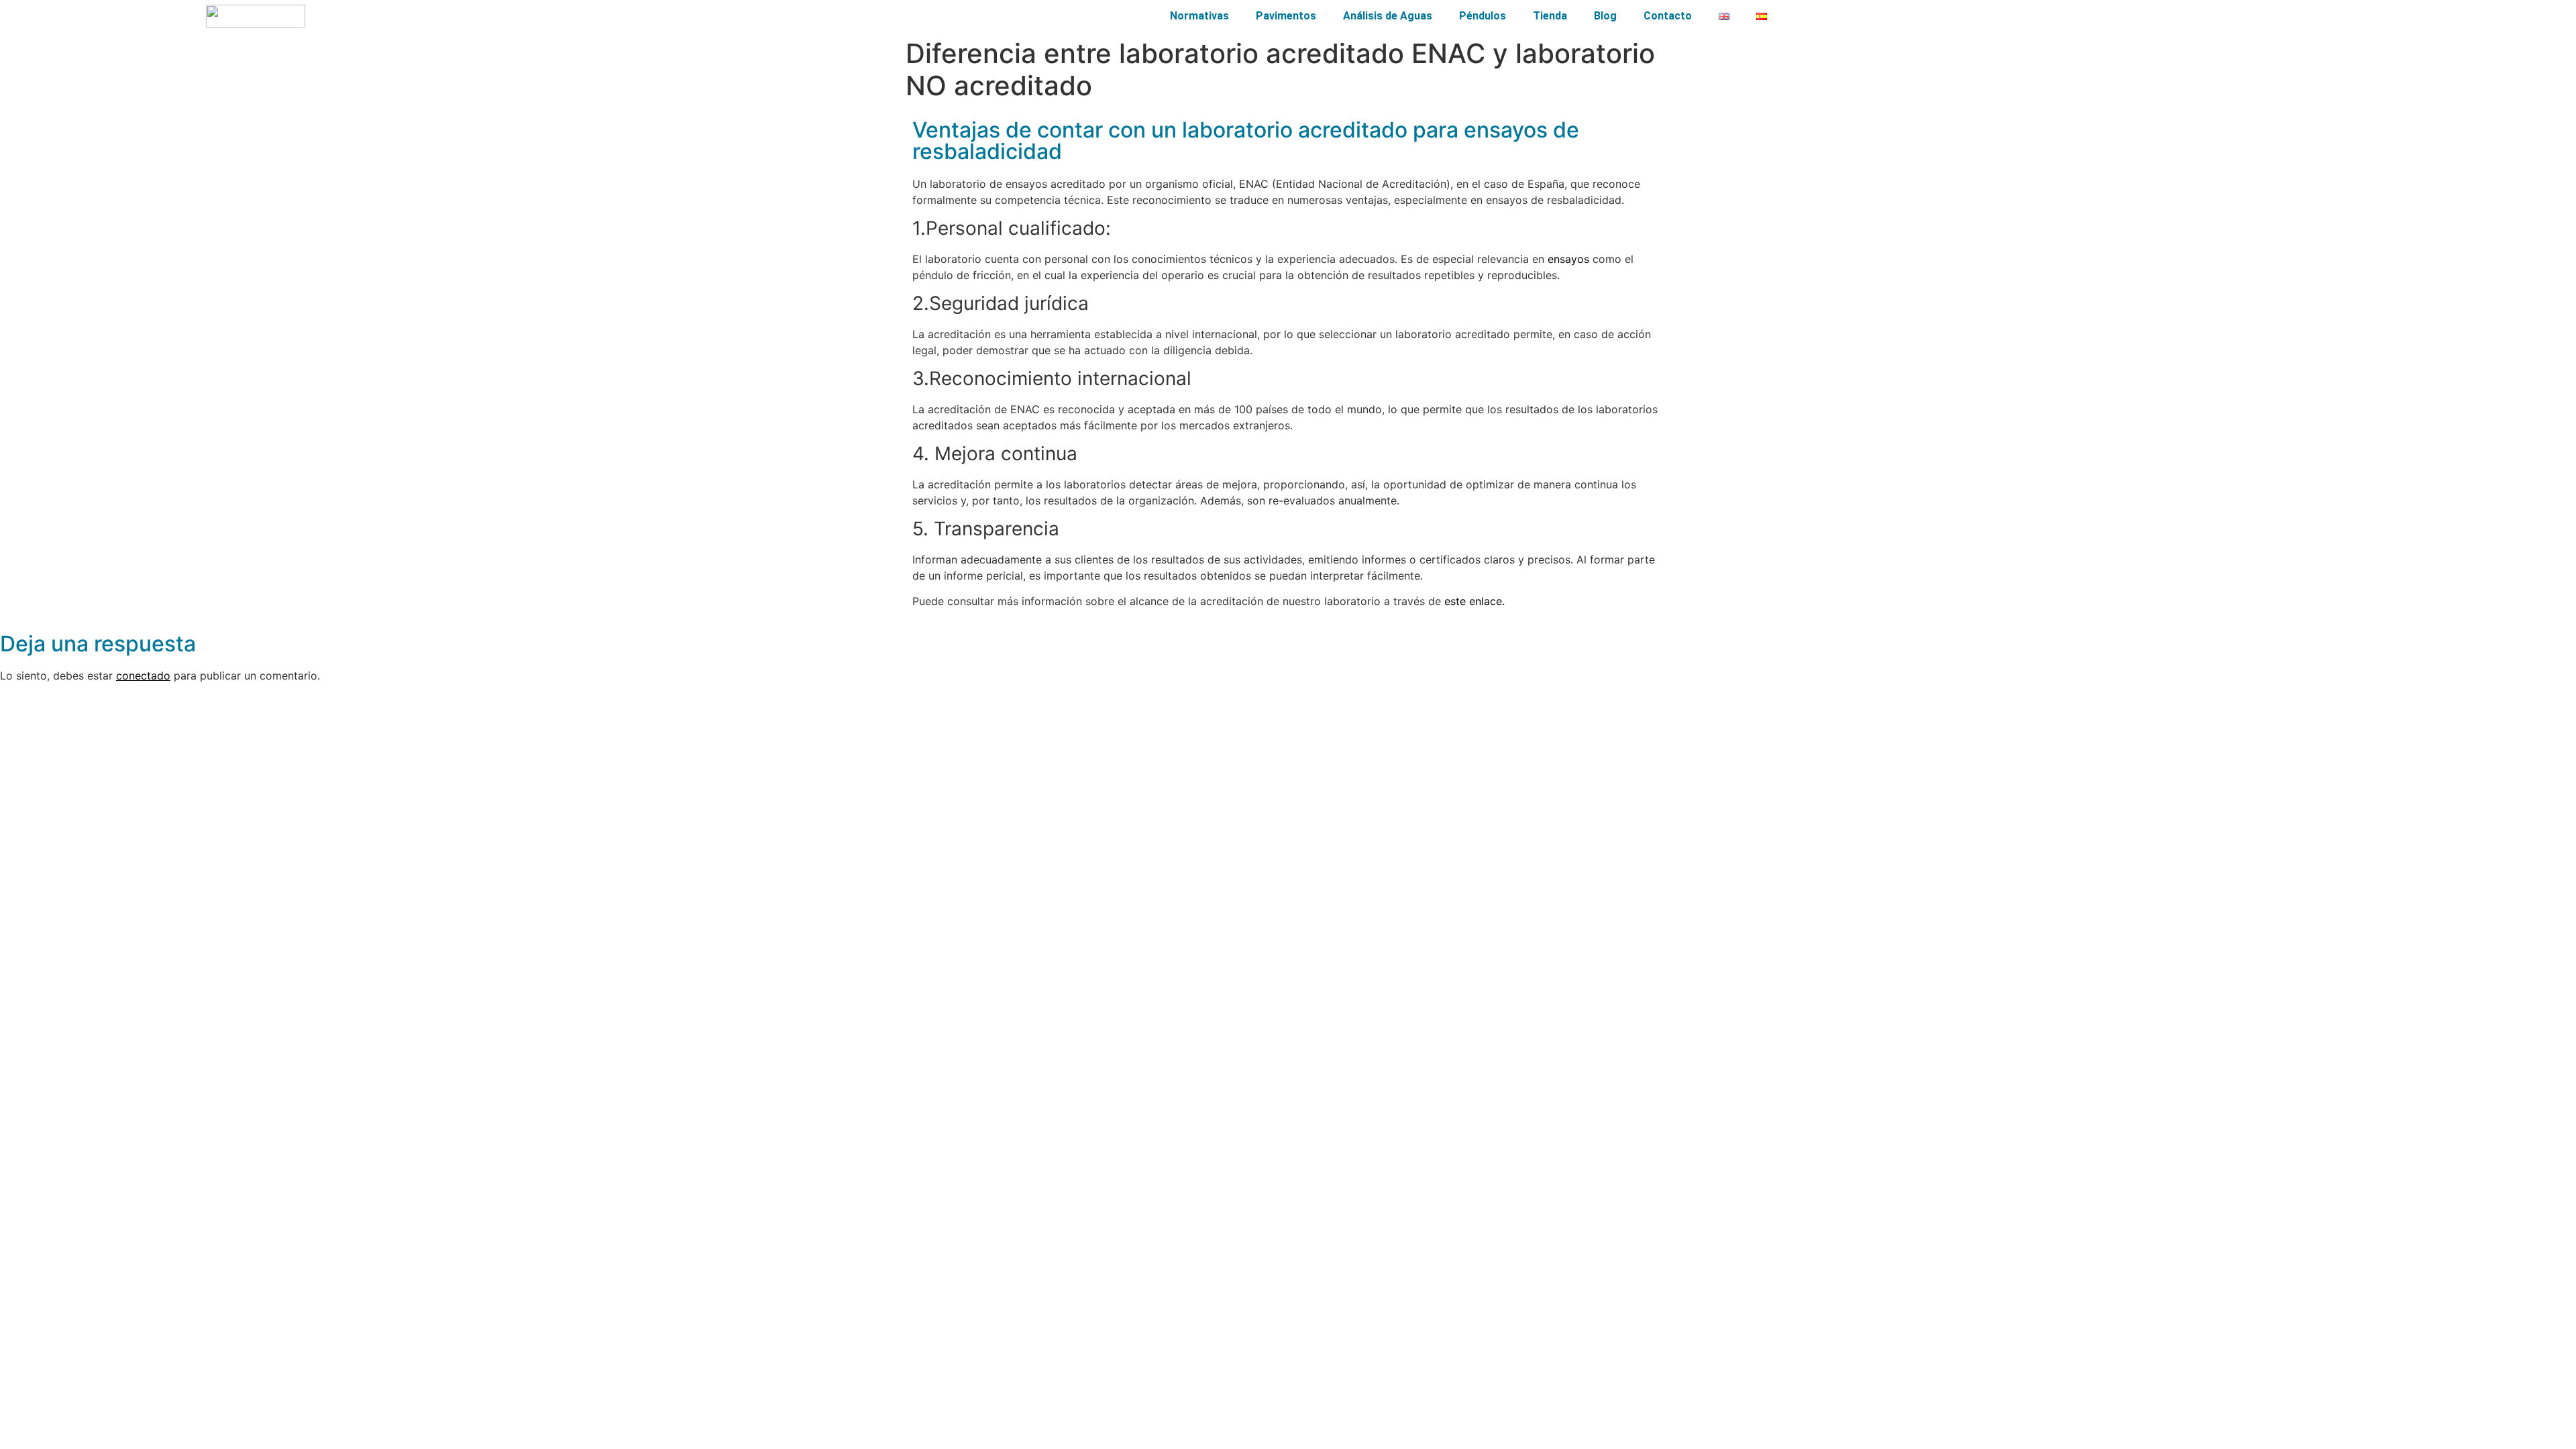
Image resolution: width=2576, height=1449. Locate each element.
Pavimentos (1286, 16)
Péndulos (1483, 16)
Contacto (1668, 16)
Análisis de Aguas (1388, 16)
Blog (1605, 16)
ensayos (1568, 259)
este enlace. (1474, 601)
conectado (143, 676)
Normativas (1199, 16)
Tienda (1550, 16)
